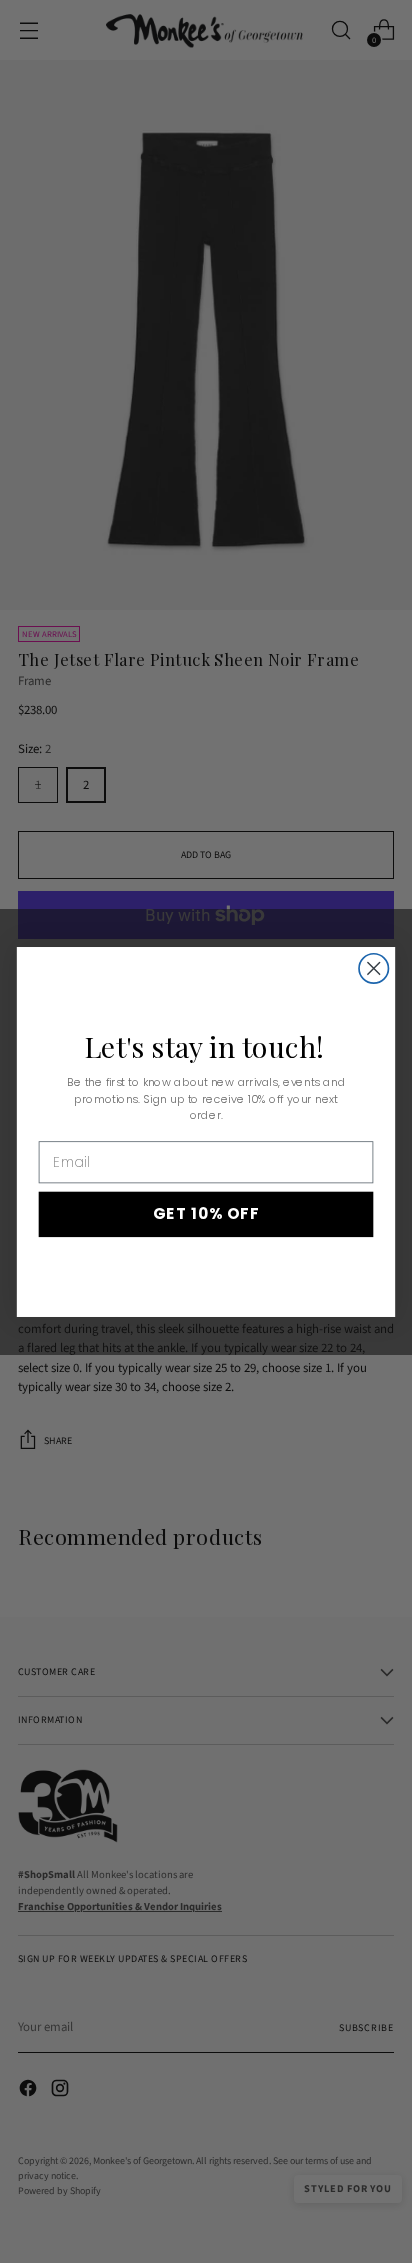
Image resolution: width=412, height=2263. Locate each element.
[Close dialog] (373, 967)
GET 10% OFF (206, 1213)
